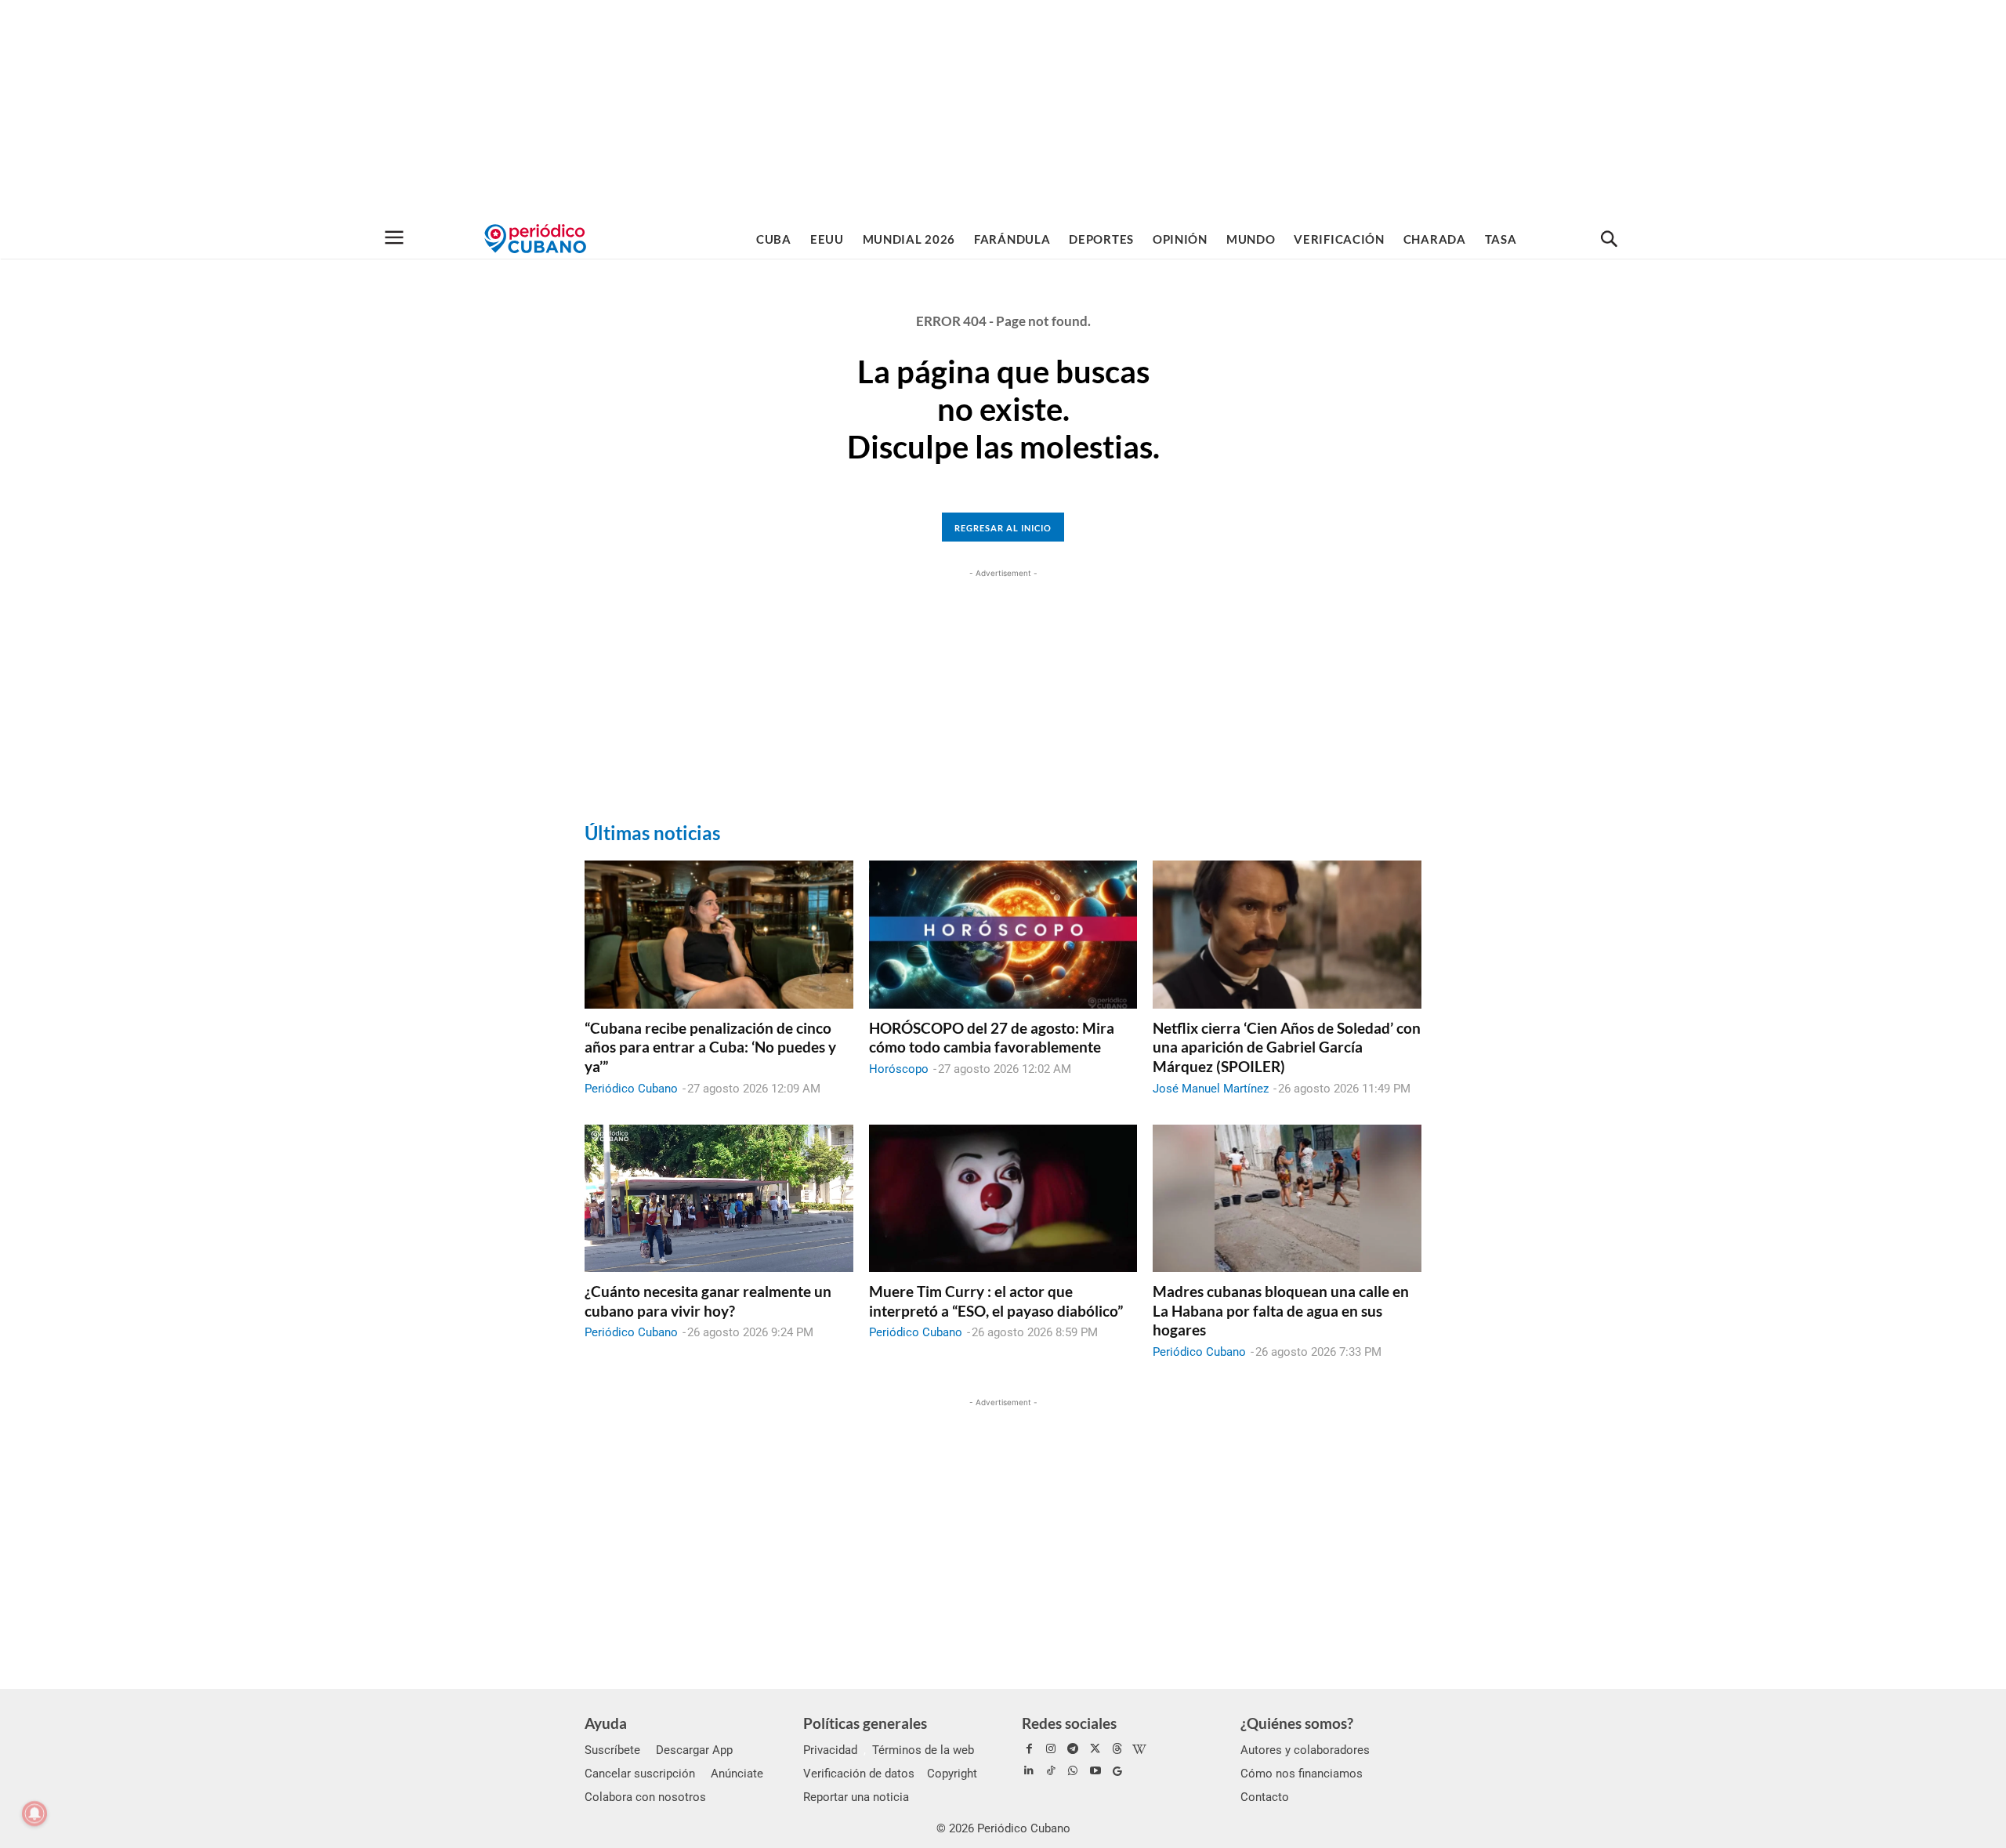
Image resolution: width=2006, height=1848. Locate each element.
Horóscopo (899, 1069)
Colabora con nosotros (645, 1797)
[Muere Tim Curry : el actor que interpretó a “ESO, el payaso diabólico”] (1003, 1198)
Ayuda (606, 1723)
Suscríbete (612, 1750)
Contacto (1265, 1797)
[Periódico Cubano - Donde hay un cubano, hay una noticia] (535, 239)
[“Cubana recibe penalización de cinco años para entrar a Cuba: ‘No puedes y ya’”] (719, 934)
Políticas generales (865, 1723)
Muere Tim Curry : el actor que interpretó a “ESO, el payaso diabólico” (996, 1301)
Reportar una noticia (856, 1797)
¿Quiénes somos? (1297, 1723)
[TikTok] (1051, 1771)
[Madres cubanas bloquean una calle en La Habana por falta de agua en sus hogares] (1287, 1198)
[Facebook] (1029, 1749)
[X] (1095, 1749)
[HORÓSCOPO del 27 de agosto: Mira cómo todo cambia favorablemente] (1003, 934)
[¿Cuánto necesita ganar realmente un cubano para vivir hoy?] (719, 1198)
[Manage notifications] (34, 1814)
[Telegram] (1073, 1749)
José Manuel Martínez (1211, 1089)
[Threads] (1117, 1749)
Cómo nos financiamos (1302, 1774)
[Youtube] (1095, 1771)
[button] (1609, 240)
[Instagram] (1051, 1749)
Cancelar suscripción (640, 1774)
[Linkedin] (1029, 1771)
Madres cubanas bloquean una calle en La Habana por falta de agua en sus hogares (1281, 1310)
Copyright (952, 1774)
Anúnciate (737, 1774)
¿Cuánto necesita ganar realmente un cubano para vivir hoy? (708, 1301)
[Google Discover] (1117, 1771)
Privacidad (830, 1750)
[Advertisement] (1003, 110)
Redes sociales (1069, 1723)
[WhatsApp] (1073, 1771)
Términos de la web (923, 1750)
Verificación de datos (859, 1774)
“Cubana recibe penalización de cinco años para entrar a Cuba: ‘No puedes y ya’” (710, 1047)
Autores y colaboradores (1305, 1750)
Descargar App (694, 1750)
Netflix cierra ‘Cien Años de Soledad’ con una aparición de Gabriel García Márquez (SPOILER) (1287, 1047)
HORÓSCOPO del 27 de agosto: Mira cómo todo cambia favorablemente (992, 1038)
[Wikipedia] (1139, 1749)
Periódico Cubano (631, 1089)
